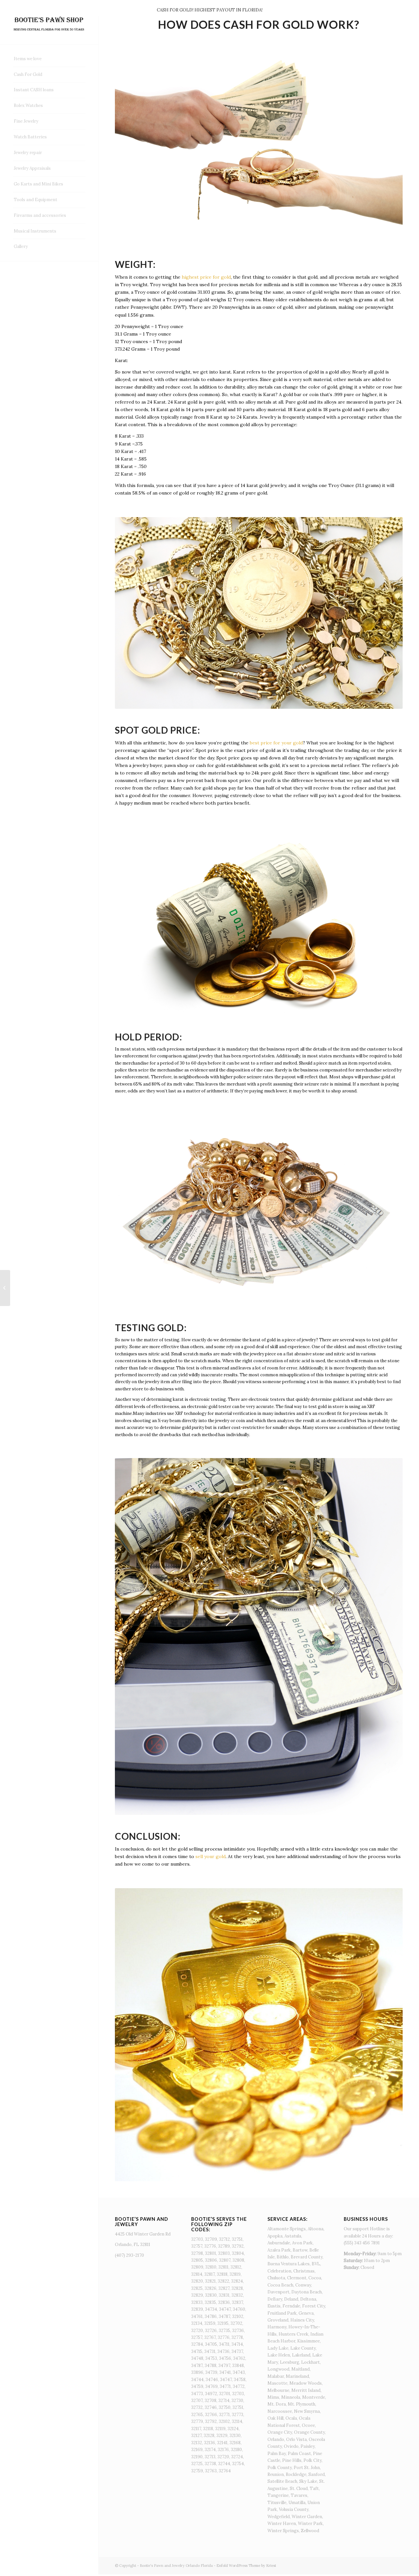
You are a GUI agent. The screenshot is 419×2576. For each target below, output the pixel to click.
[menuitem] (49, 59)
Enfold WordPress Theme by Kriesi (246, 2566)
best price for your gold (276, 743)
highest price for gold (206, 277)
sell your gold (210, 1856)
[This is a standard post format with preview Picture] (5, 1288)
